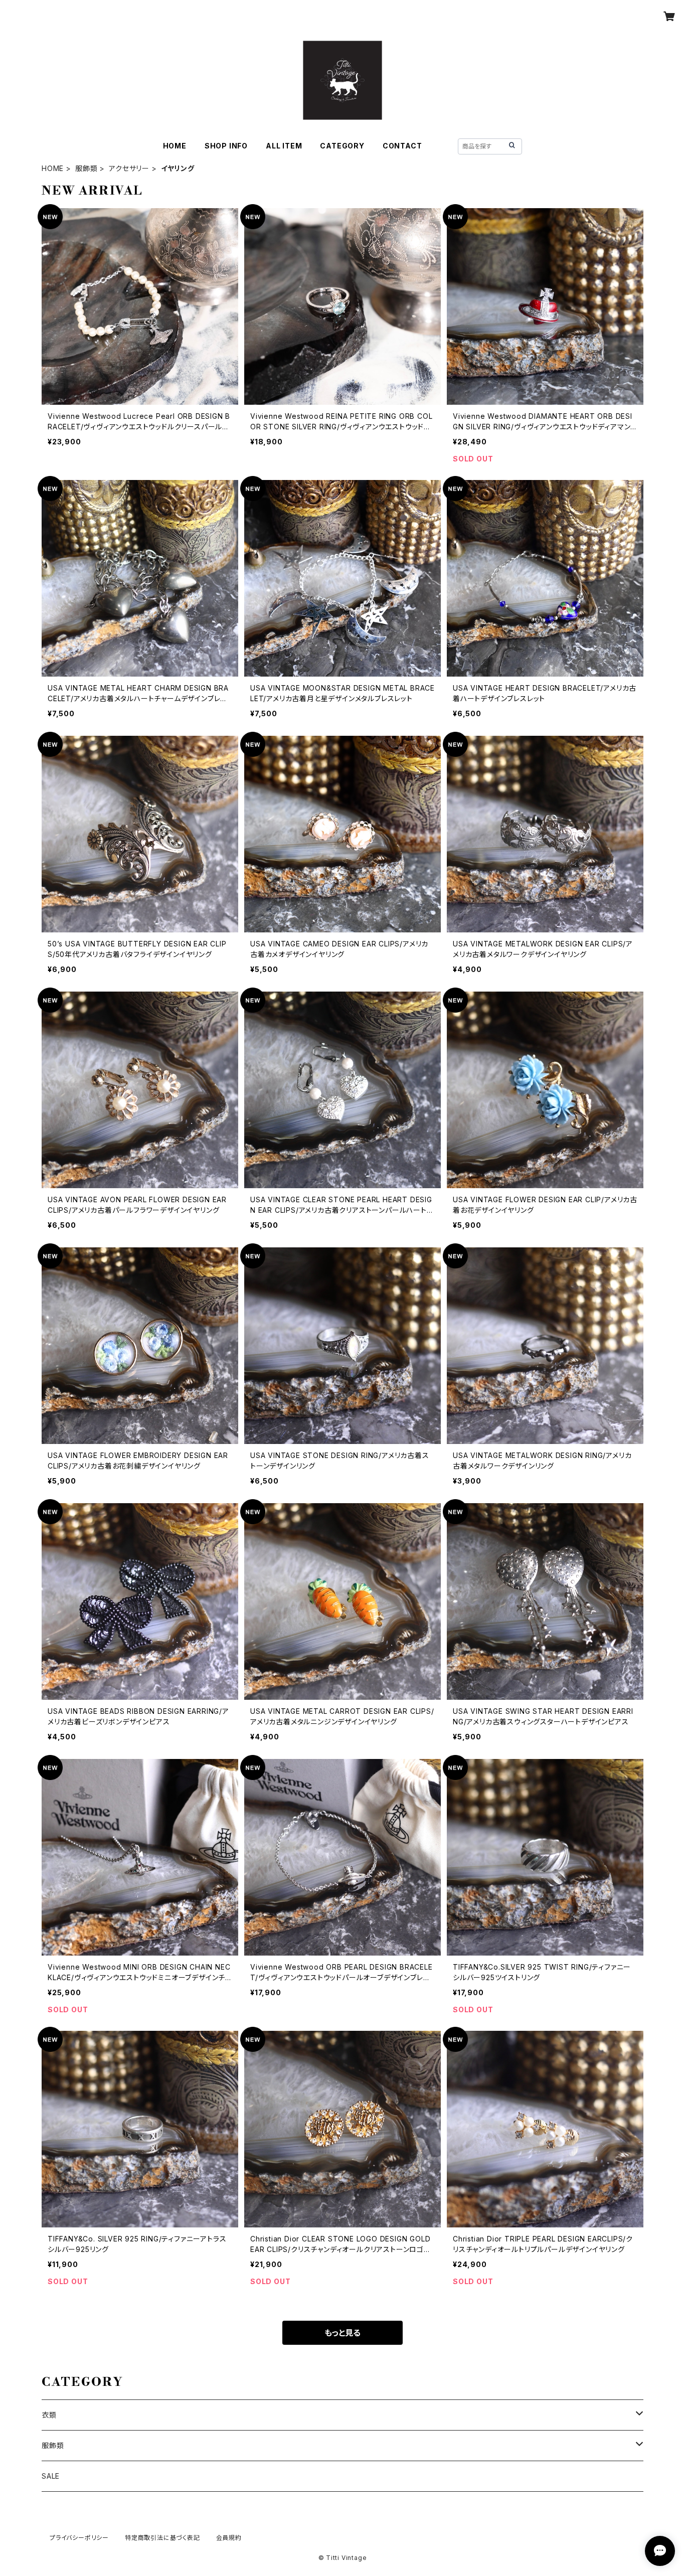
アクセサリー (129, 168)
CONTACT (402, 146)
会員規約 (229, 2538)
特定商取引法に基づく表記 (162, 2538)
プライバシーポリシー (79, 2538)
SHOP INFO (226, 146)
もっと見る (342, 2333)
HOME (175, 146)
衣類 (49, 2415)
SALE (51, 2476)
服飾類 (86, 168)
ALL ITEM (284, 146)
